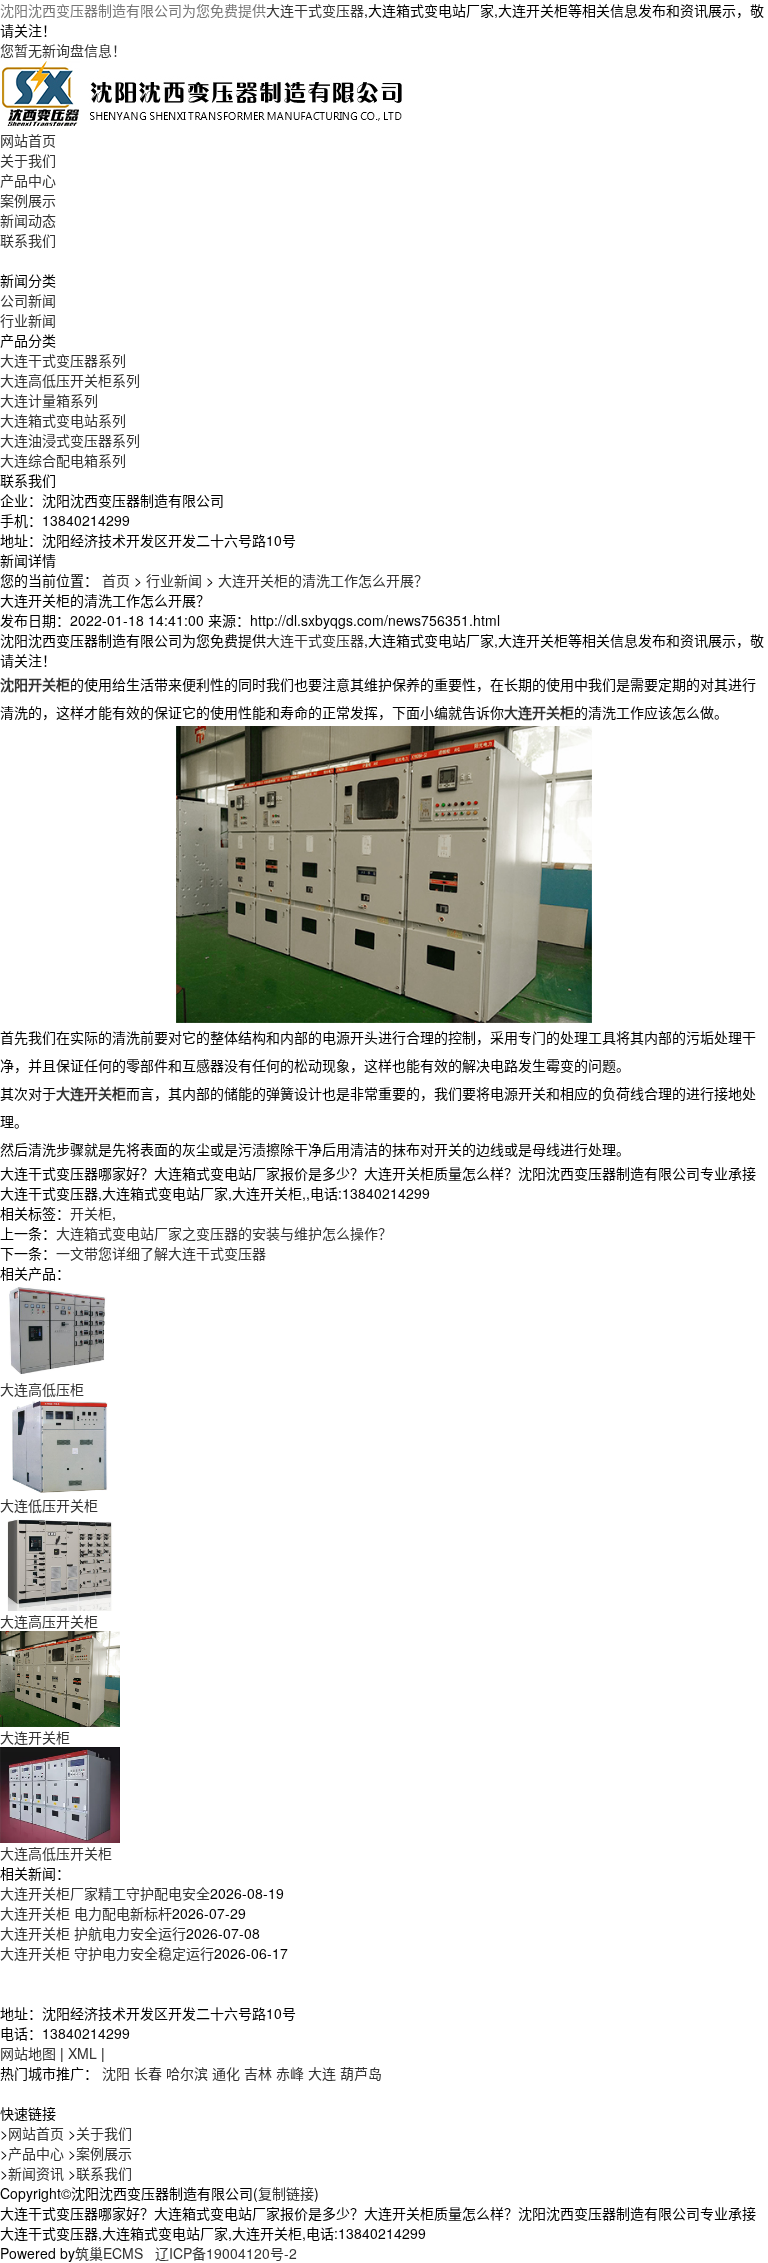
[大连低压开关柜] (60, 1445)
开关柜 (91, 1213)
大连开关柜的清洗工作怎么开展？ (323, 580)
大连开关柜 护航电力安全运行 (93, 1933)
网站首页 (28, 140)
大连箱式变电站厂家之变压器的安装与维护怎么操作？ (224, 1233)
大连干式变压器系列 (63, 360)
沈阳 (116, 2073)
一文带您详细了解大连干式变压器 (161, 1253)
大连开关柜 (35, 1737)
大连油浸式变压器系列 (70, 440)
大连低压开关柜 (49, 1505)
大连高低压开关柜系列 (70, 380)
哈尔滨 (187, 2073)
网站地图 (28, 2053)
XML (82, 2053)
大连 (322, 2073)
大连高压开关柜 (49, 1621)
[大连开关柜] (60, 1677)
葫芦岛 (361, 2073)
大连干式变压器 (315, 10)
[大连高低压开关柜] (60, 1793)
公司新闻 (28, 300)
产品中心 (28, 180)
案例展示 (28, 200)
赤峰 (290, 2073)
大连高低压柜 (42, 1389)
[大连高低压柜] (60, 1329)
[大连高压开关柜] (60, 1561)
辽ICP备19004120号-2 (226, 2253)
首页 (116, 580)
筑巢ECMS (109, 2253)
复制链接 (286, 2193)
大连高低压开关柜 (56, 1853)
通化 (226, 2073)
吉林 (258, 2073)
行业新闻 (28, 320)
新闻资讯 (36, 2173)
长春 (148, 2073)
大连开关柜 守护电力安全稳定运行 (107, 1953)
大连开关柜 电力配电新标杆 (86, 1913)
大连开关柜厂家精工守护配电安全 (105, 1893)
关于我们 (28, 160)
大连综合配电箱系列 (63, 460)
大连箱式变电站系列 (63, 420)
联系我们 (28, 240)
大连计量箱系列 (49, 400)
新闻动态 (28, 220)
